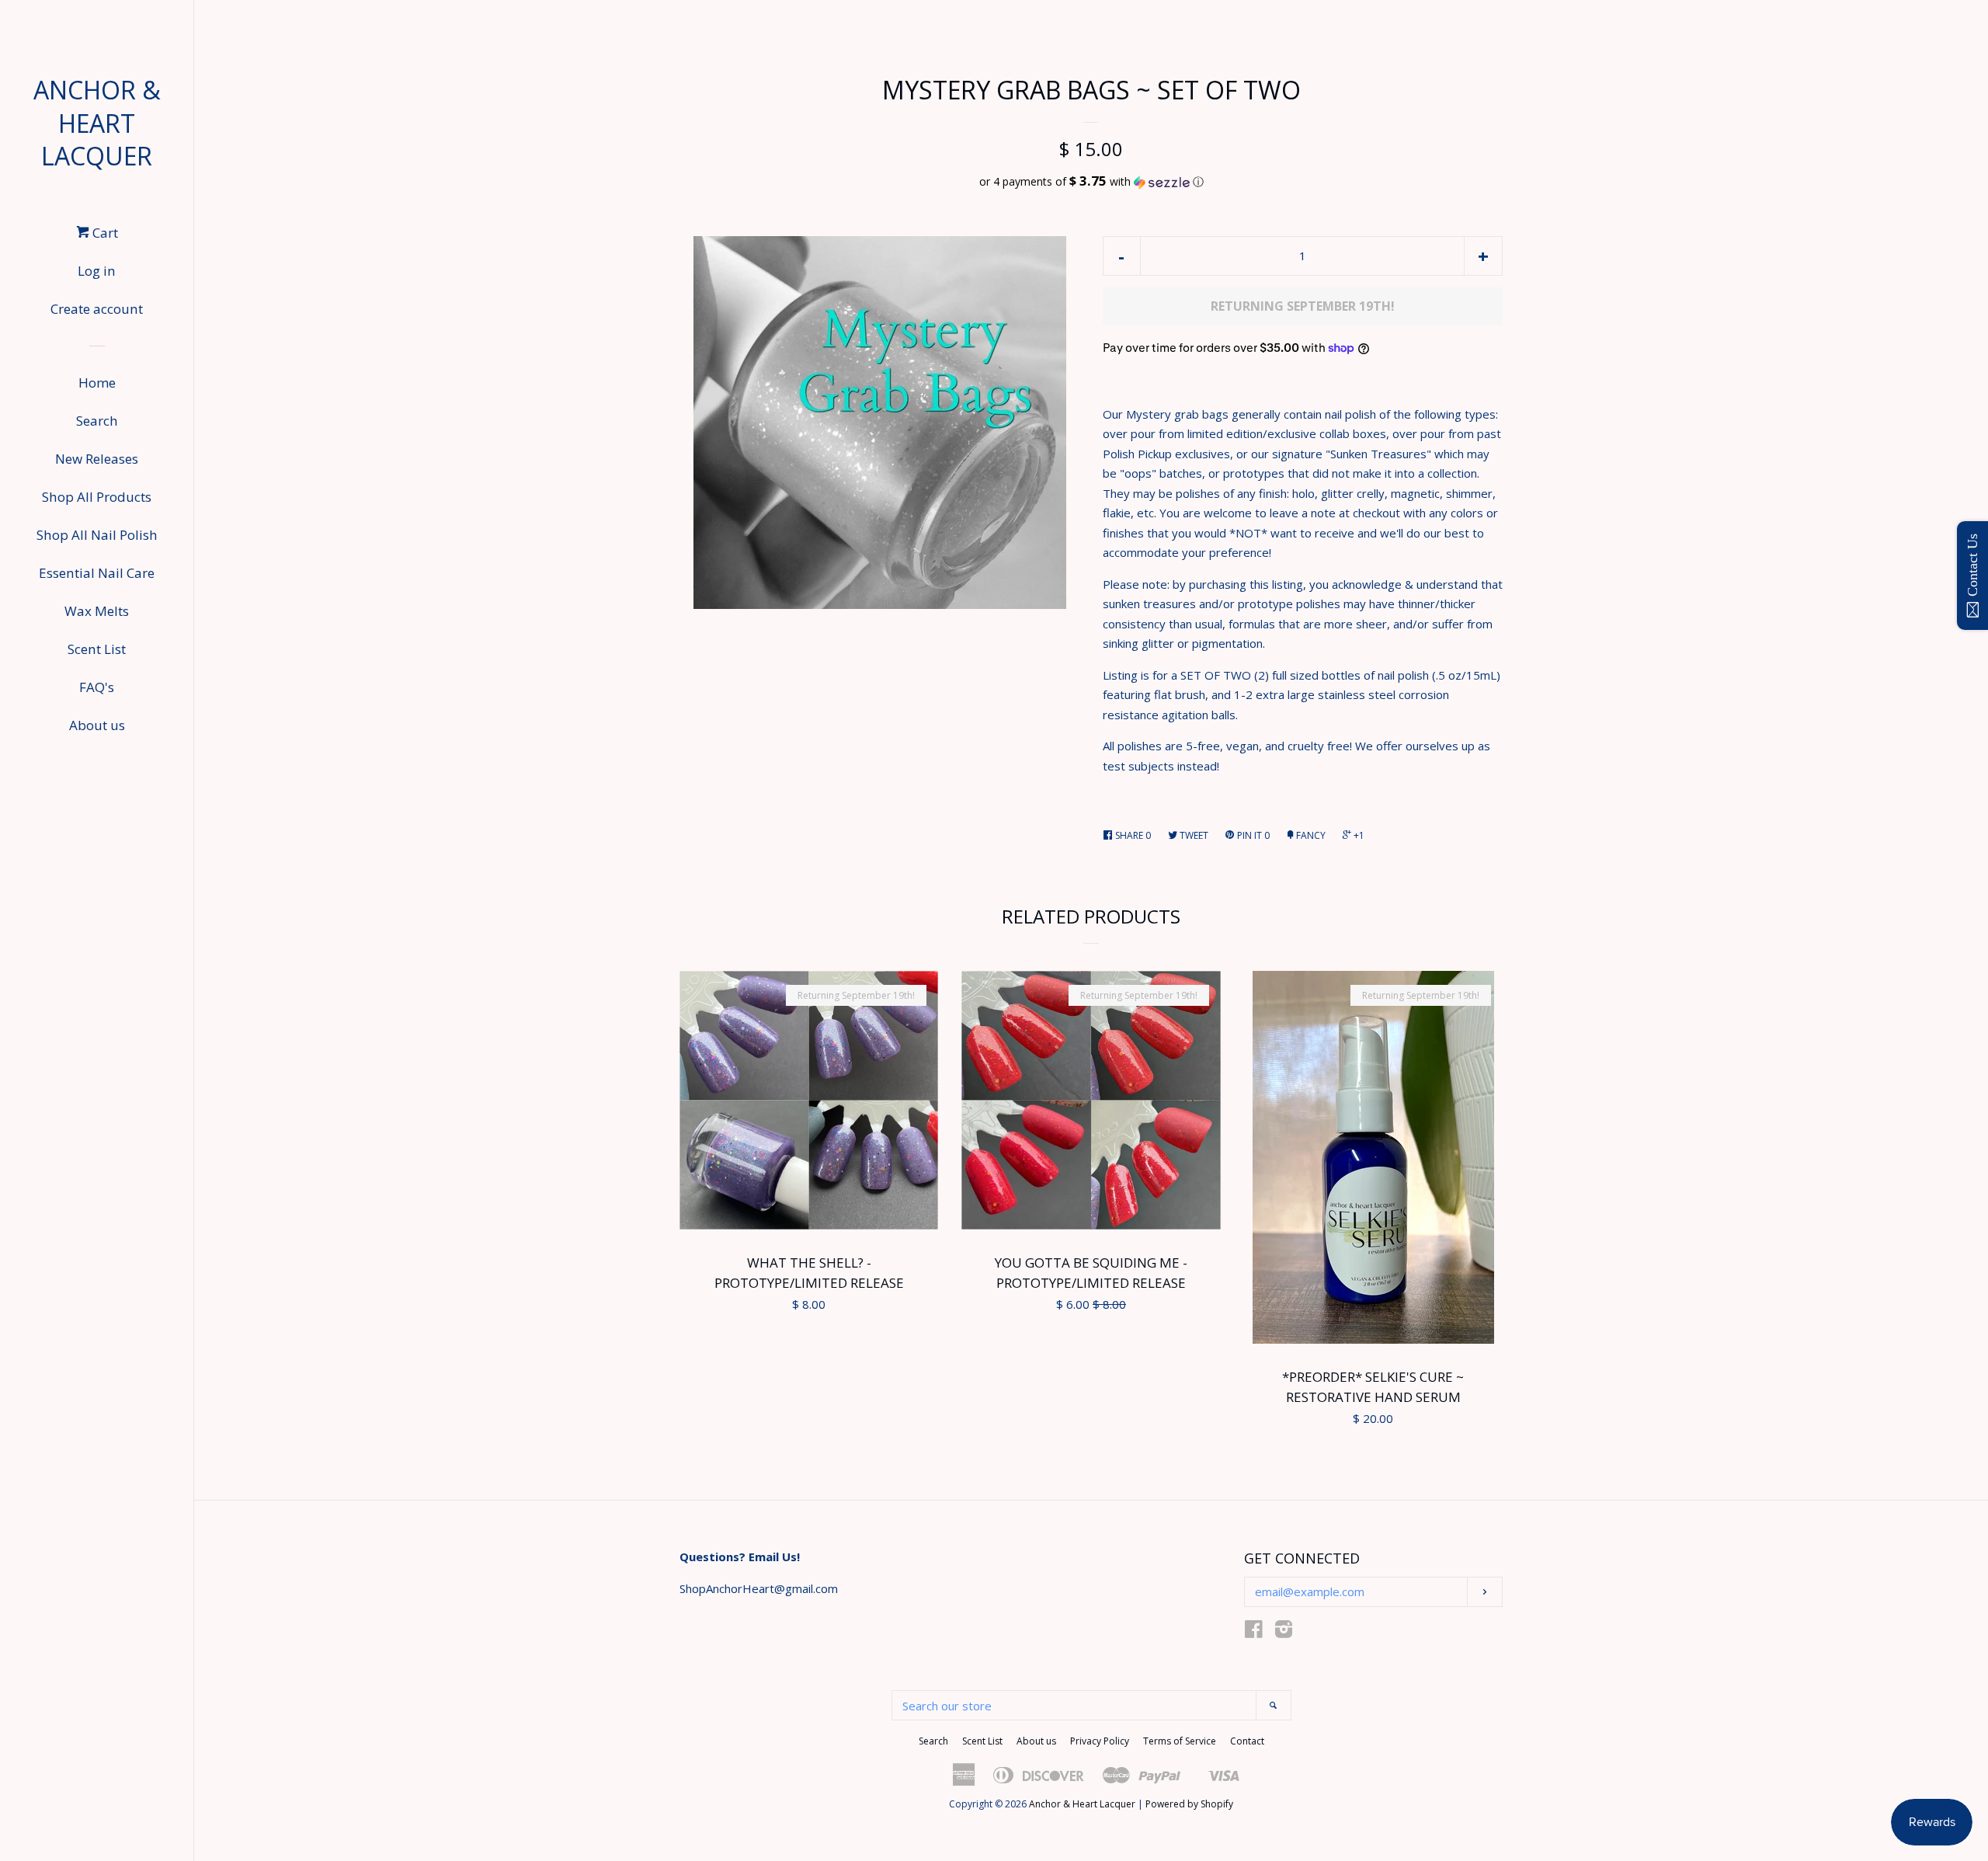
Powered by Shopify (1189, 1804)
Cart (104, 233)
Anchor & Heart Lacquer (97, 123)
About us (97, 725)
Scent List (97, 649)
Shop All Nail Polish (97, 535)
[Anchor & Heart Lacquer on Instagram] (1284, 1632)
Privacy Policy (1100, 1741)
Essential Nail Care (97, 573)
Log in (97, 271)
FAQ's (97, 687)
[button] (1091, 182)
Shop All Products (97, 497)
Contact (1247, 1741)
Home (97, 383)
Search (97, 421)
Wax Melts (97, 611)
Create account (97, 309)
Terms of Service (1180, 1741)
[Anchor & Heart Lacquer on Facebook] (1254, 1632)
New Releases (97, 459)
